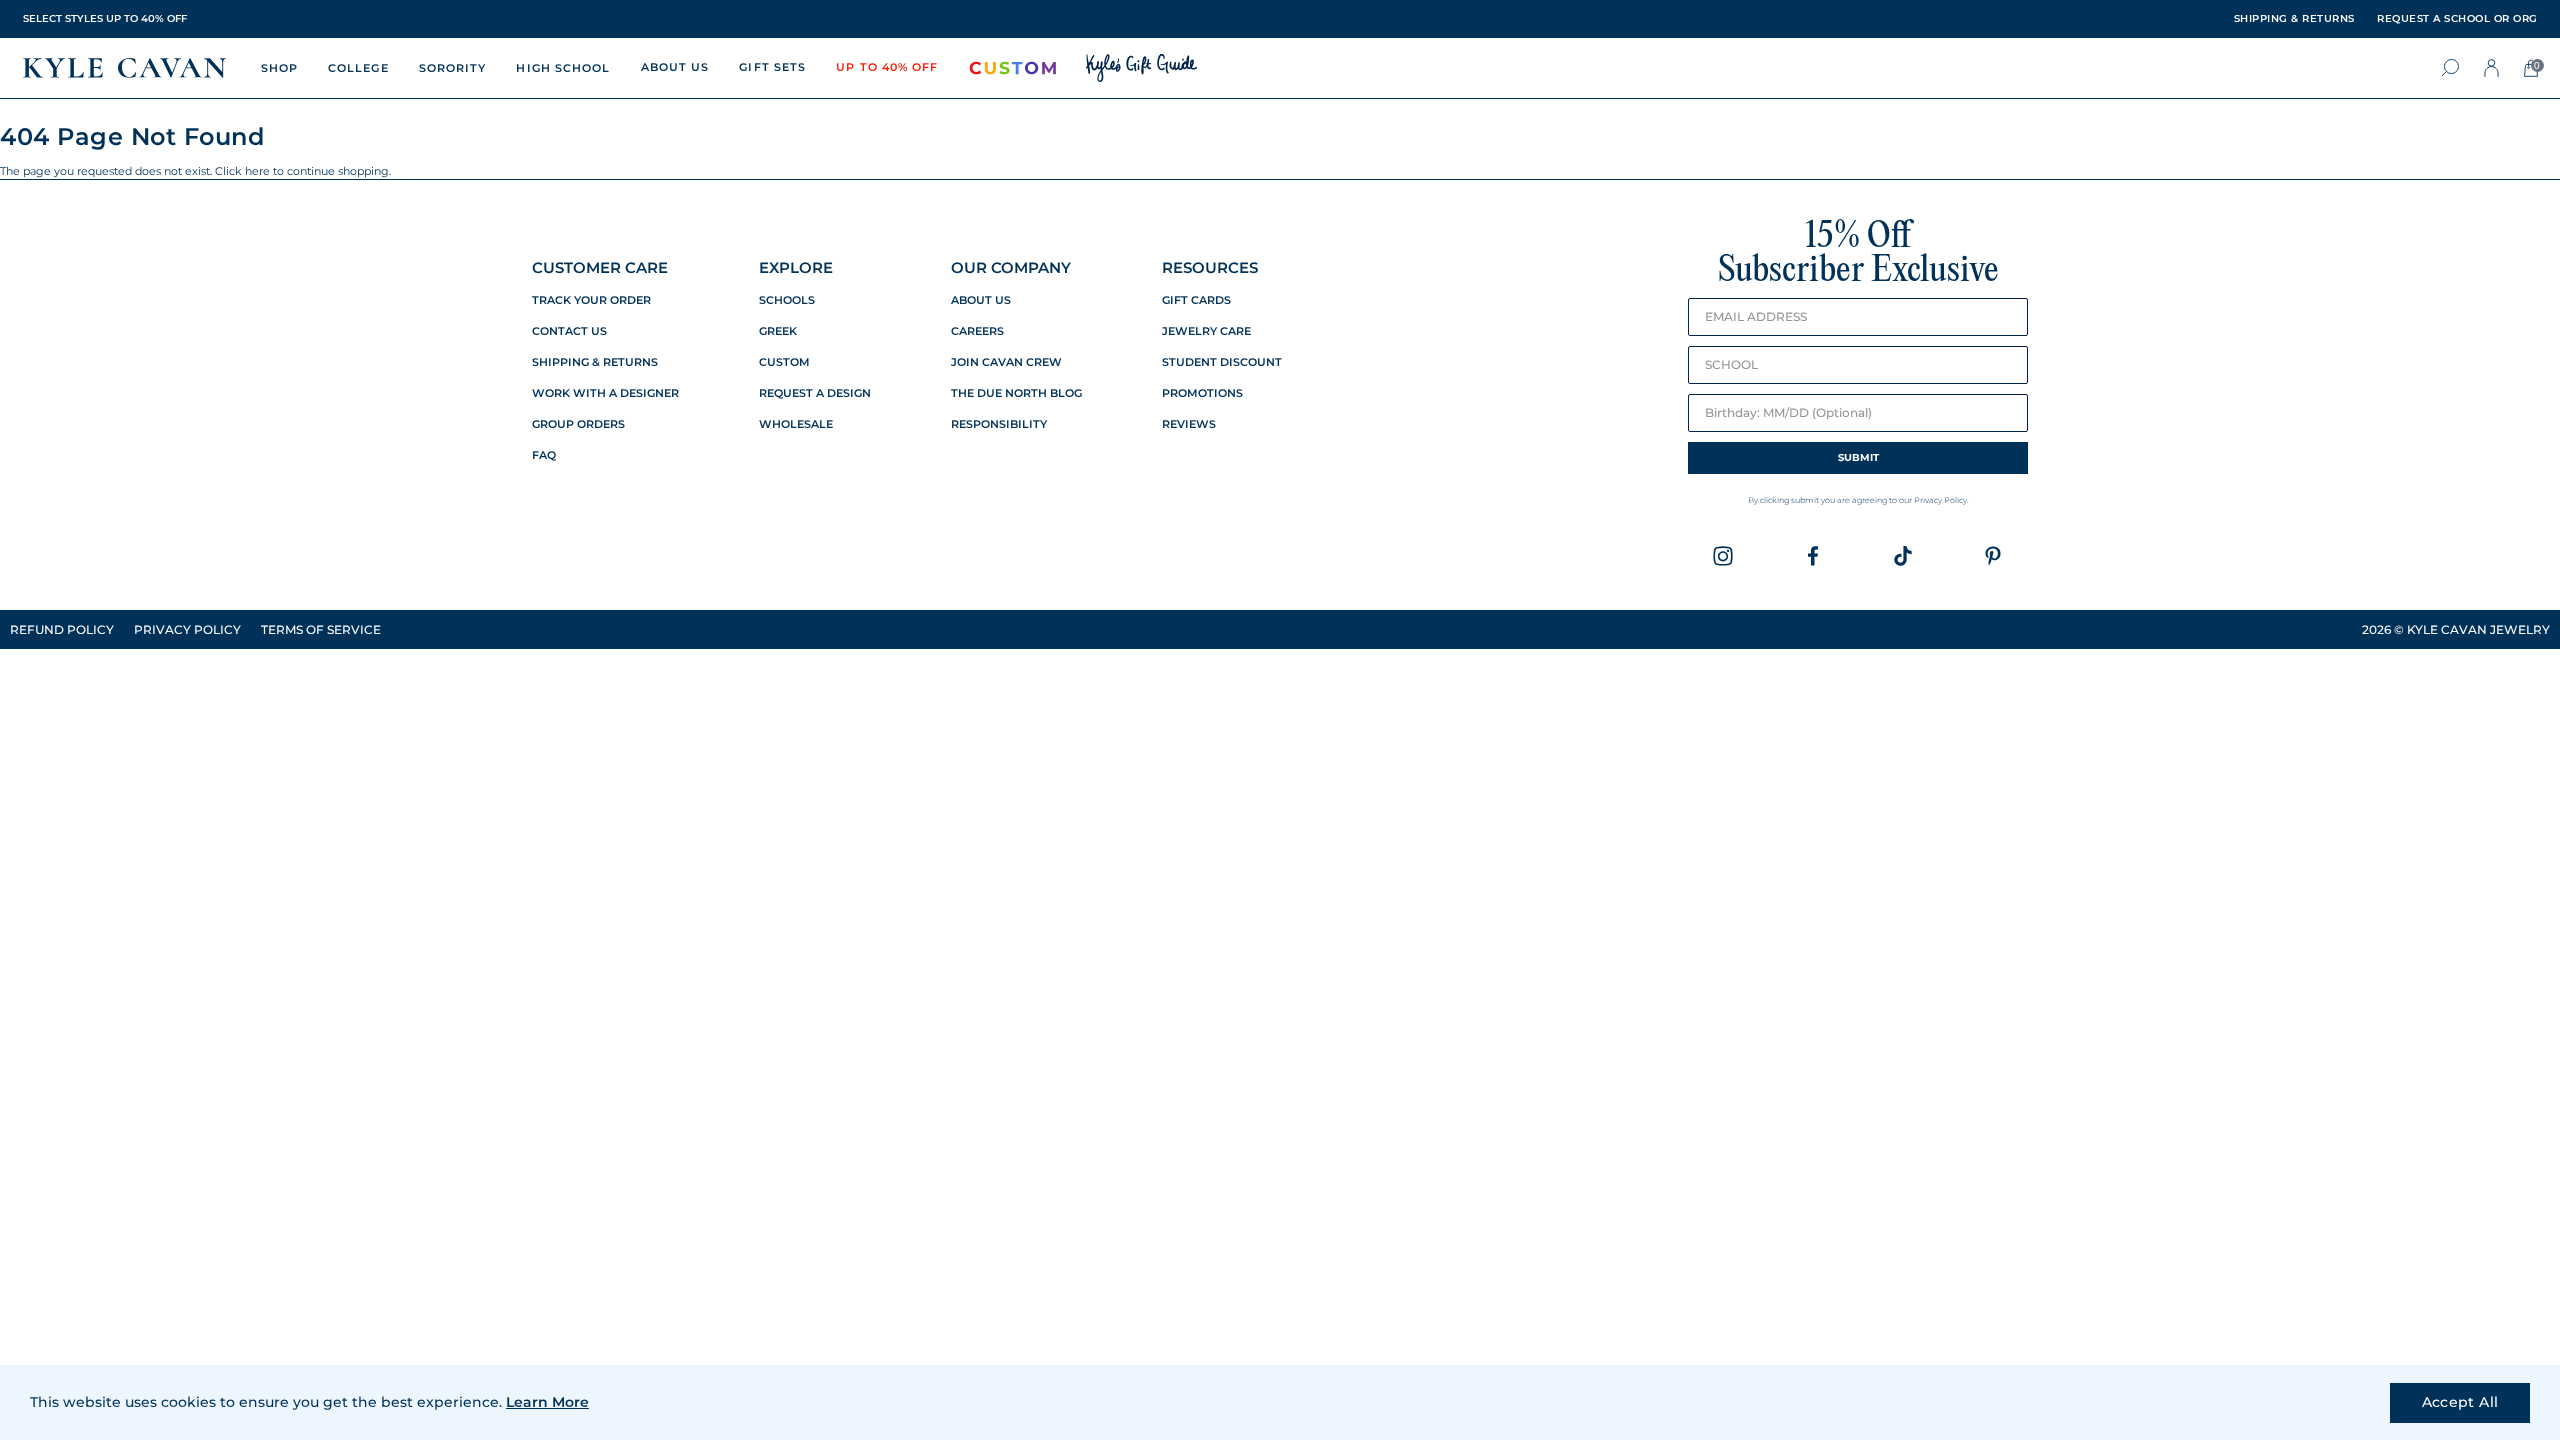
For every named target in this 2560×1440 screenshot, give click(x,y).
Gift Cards (1196, 300)
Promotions (1202, 393)
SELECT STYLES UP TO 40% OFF (105, 18)
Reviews (1189, 424)
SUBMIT (1858, 457)
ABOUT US (675, 67)
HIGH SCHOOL (563, 68)
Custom (784, 362)
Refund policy (62, 629)
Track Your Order (591, 300)
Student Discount (1222, 362)
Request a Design (815, 393)
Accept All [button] (2460, 1402)
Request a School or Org (2457, 19)
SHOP (279, 68)
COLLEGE (358, 68)
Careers (977, 331)
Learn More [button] (547, 1402)
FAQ (544, 455)
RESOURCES (1210, 267)
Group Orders (578, 424)
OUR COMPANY (1011, 267)
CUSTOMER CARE (600, 267)
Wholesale (796, 424)
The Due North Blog (1016, 393)
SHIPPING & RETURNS (2294, 19)
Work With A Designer (605, 393)
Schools (787, 300)
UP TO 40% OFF (887, 67)
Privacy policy (187, 629)
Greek (778, 331)
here (257, 171)
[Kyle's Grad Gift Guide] (1141, 68)
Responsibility (999, 424)
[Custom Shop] (1013, 68)
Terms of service (321, 629)
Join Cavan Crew (1006, 362)
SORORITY (453, 68)
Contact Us (569, 331)
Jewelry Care (1206, 331)
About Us (981, 300)
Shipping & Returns (595, 362)
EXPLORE (796, 267)
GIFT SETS (772, 67)
